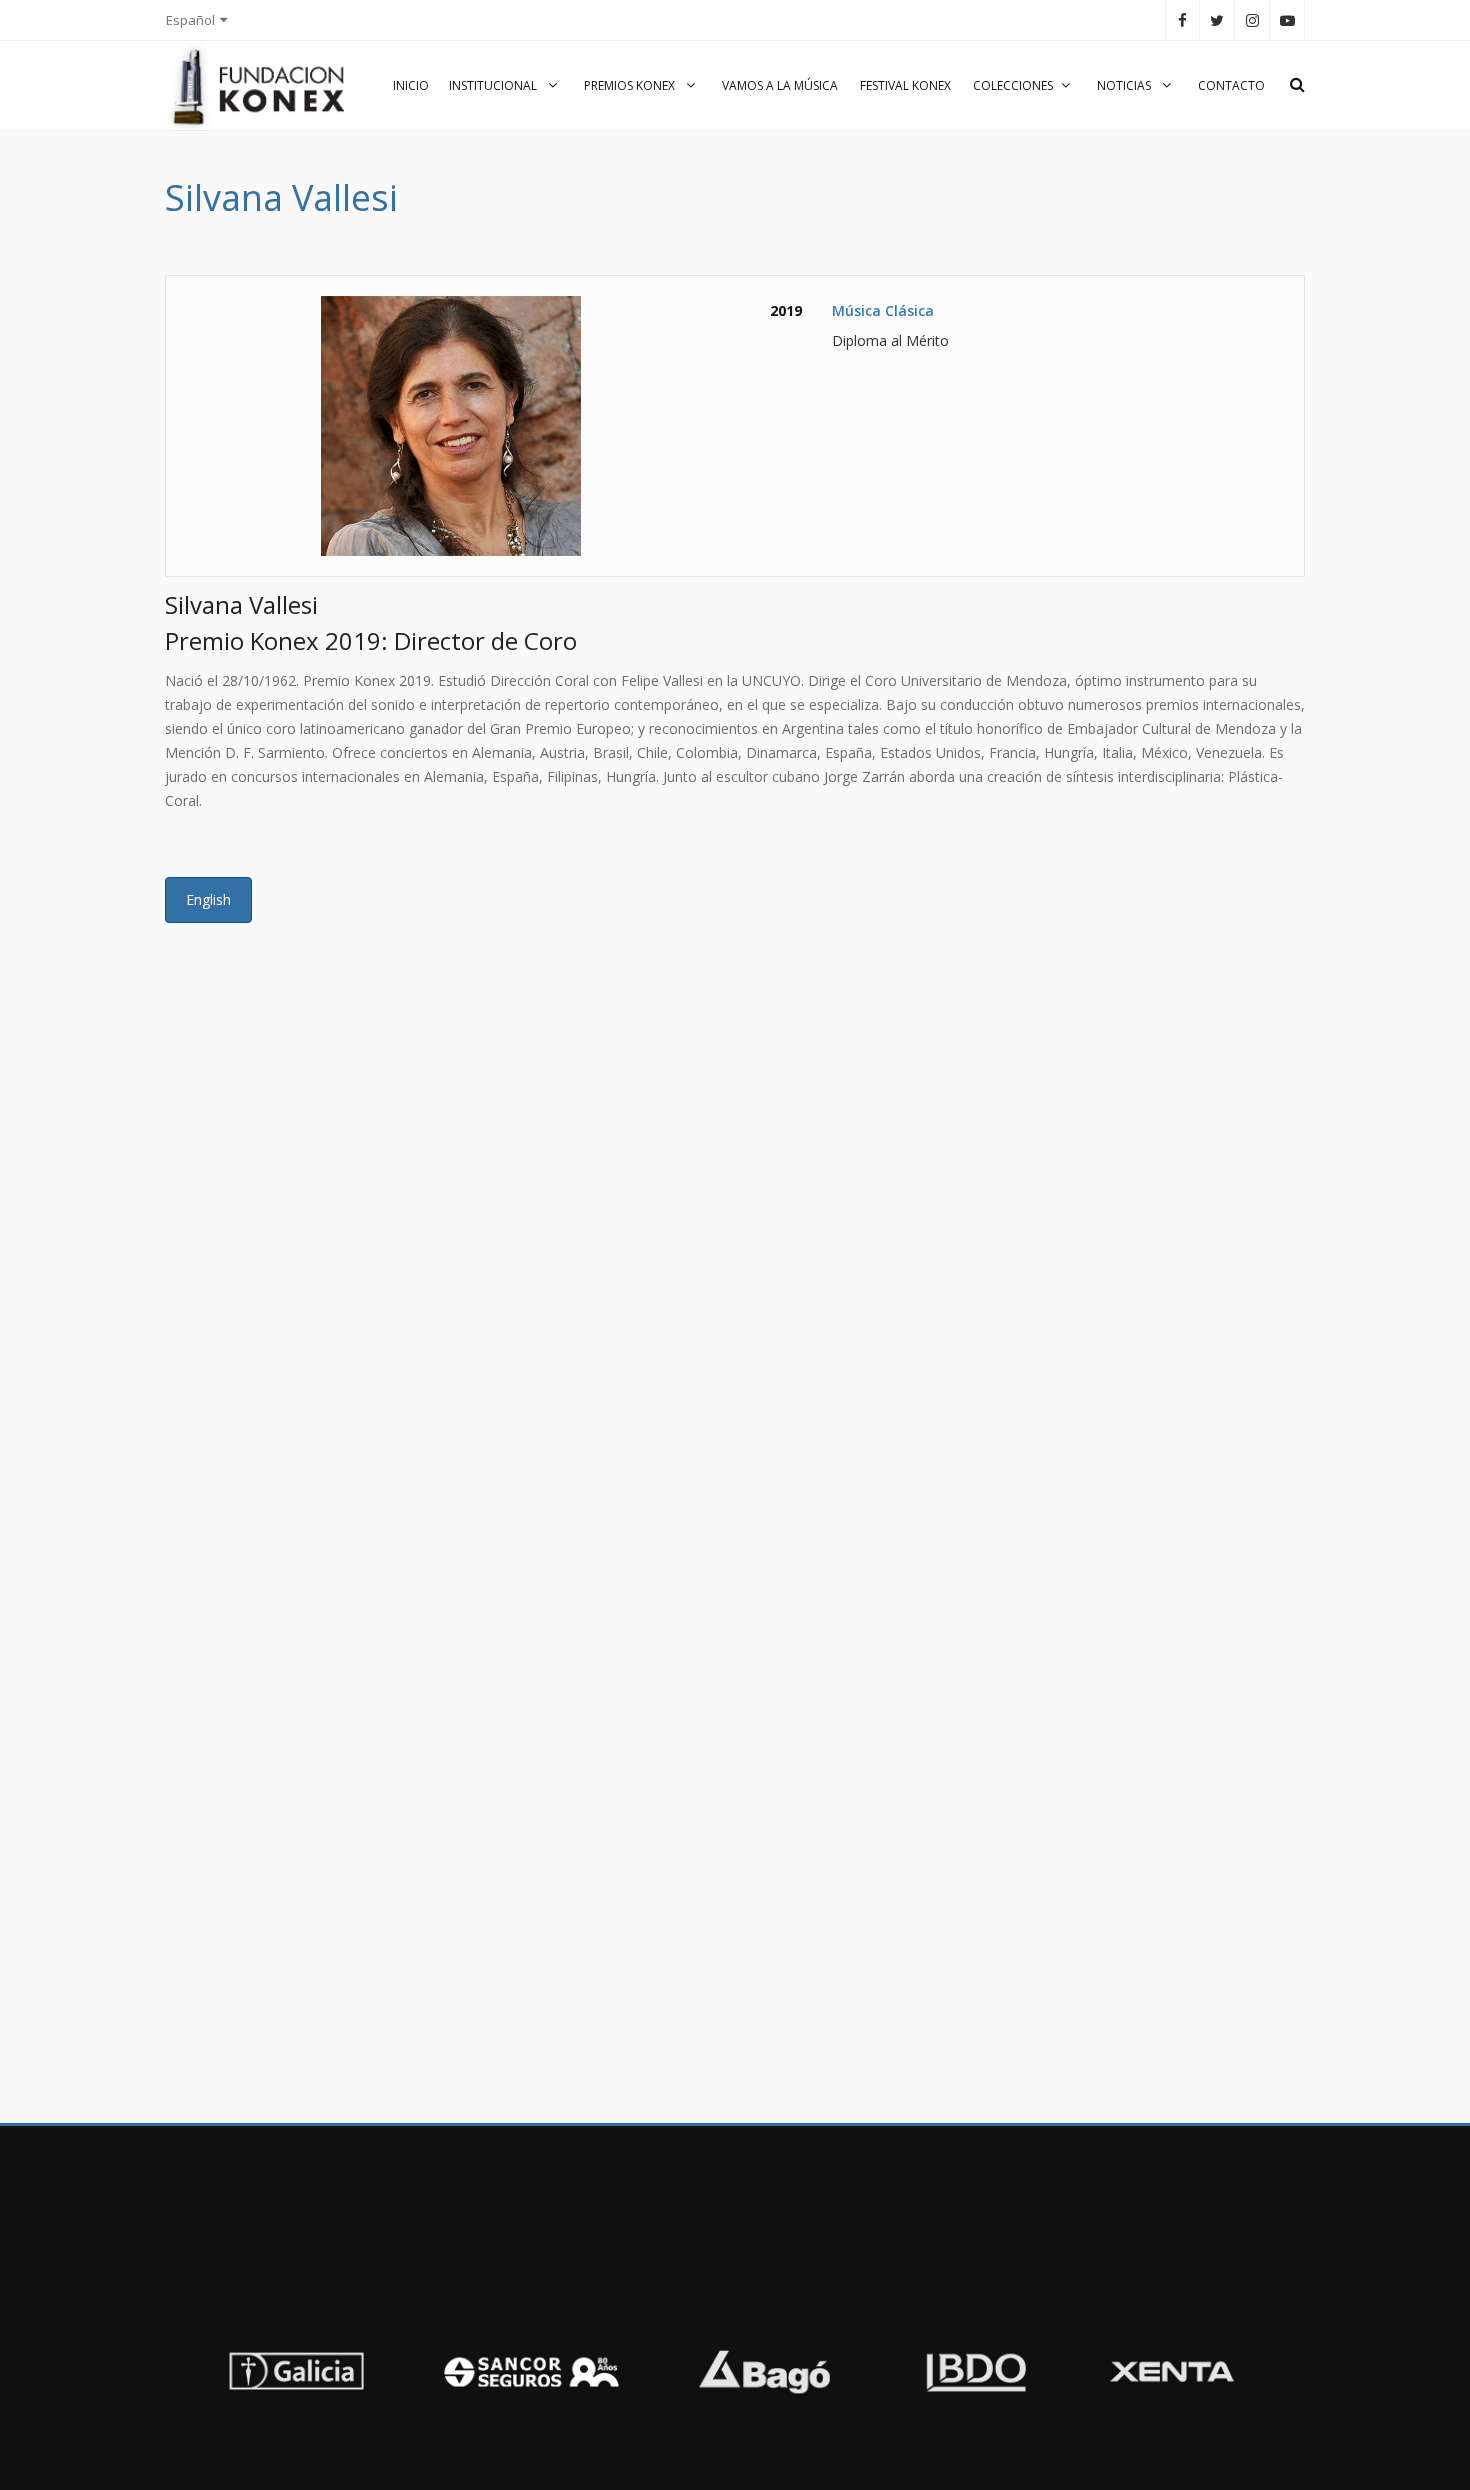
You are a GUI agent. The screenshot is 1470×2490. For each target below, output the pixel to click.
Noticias (1125, 85)
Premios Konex (631, 85)
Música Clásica (883, 310)
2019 (786, 310)
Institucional (494, 85)
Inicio (411, 85)
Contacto (1231, 85)
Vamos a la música (780, 85)
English (208, 899)
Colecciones (1013, 85)
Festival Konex (905, 85)
